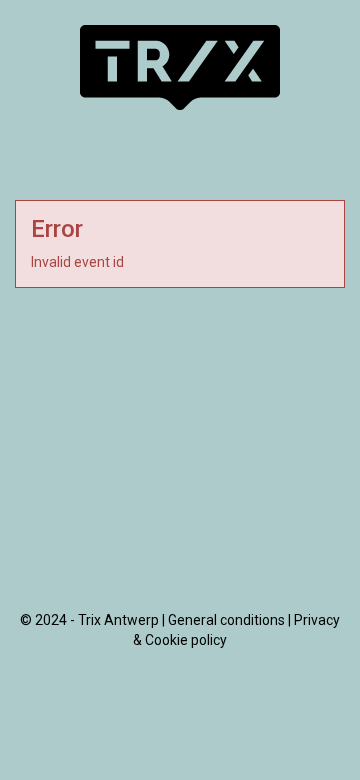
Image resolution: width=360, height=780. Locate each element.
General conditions (226, 620)
